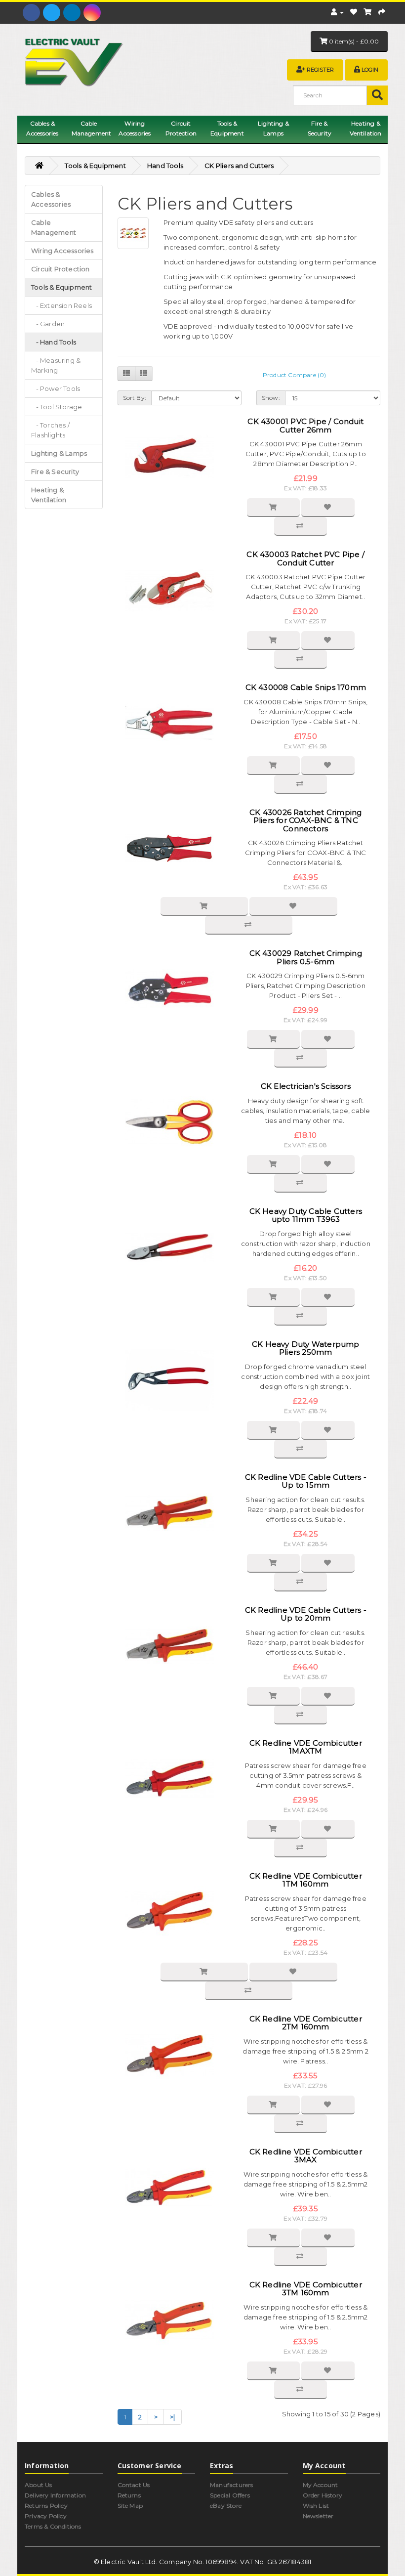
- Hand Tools (54, 342)
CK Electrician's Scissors (306, 1086)
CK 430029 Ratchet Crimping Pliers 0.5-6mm (306, 957)
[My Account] (337, 12)
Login (370, 70)
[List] (126, 374)
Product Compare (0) (295, 375)
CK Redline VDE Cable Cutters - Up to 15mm (306, 1481)
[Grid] (144, 374)
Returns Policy (46, 2506)
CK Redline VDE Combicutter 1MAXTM (306, 1747)
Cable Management (92, 128)
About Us (39, 2485)
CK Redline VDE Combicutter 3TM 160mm (306, 2289)
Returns (129, 2495)
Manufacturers (232, 2485)
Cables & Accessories (42, 128)
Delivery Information (55, 2495)
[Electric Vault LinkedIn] (72, 13)
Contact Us (134, 2485)
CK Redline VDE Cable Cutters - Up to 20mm (306, 1614)
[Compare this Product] (301, 526)
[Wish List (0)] (354, 12)
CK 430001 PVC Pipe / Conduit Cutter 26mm (305, 426)
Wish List (316, 2506)
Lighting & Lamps (273, 128)
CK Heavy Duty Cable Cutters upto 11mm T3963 (306, 1215)
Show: (271, 398)
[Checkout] (382, 12)
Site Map (130, 2506)
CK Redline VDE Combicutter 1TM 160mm (306, 1880)
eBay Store (226, 2506)
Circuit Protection (181, 128)
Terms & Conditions (53, 2526)
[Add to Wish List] (328, 508)
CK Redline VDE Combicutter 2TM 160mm (306, 2023)
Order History (323, 2495)
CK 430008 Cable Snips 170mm (306, 687)
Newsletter (318, 2516)
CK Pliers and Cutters (239, 166)
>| (172, 2417)
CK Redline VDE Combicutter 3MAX (306, 2156)
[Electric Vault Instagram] (92, 13)
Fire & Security (320, 128)
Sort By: (135, 398)
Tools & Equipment (227, 128)
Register (320, 70)
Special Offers (230, 2495)
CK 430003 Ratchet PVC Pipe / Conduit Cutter (305, 558)
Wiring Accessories (135, 128)
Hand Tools (165, 166)
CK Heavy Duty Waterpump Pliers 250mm (306, 1348)
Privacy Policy (46, 2516)
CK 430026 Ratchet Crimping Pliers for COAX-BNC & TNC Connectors (305, 820)
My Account (321, 2485)
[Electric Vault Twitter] (52, 13)
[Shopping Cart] (367, 12)
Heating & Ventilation (365, 128)
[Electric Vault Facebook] (31, 13)
